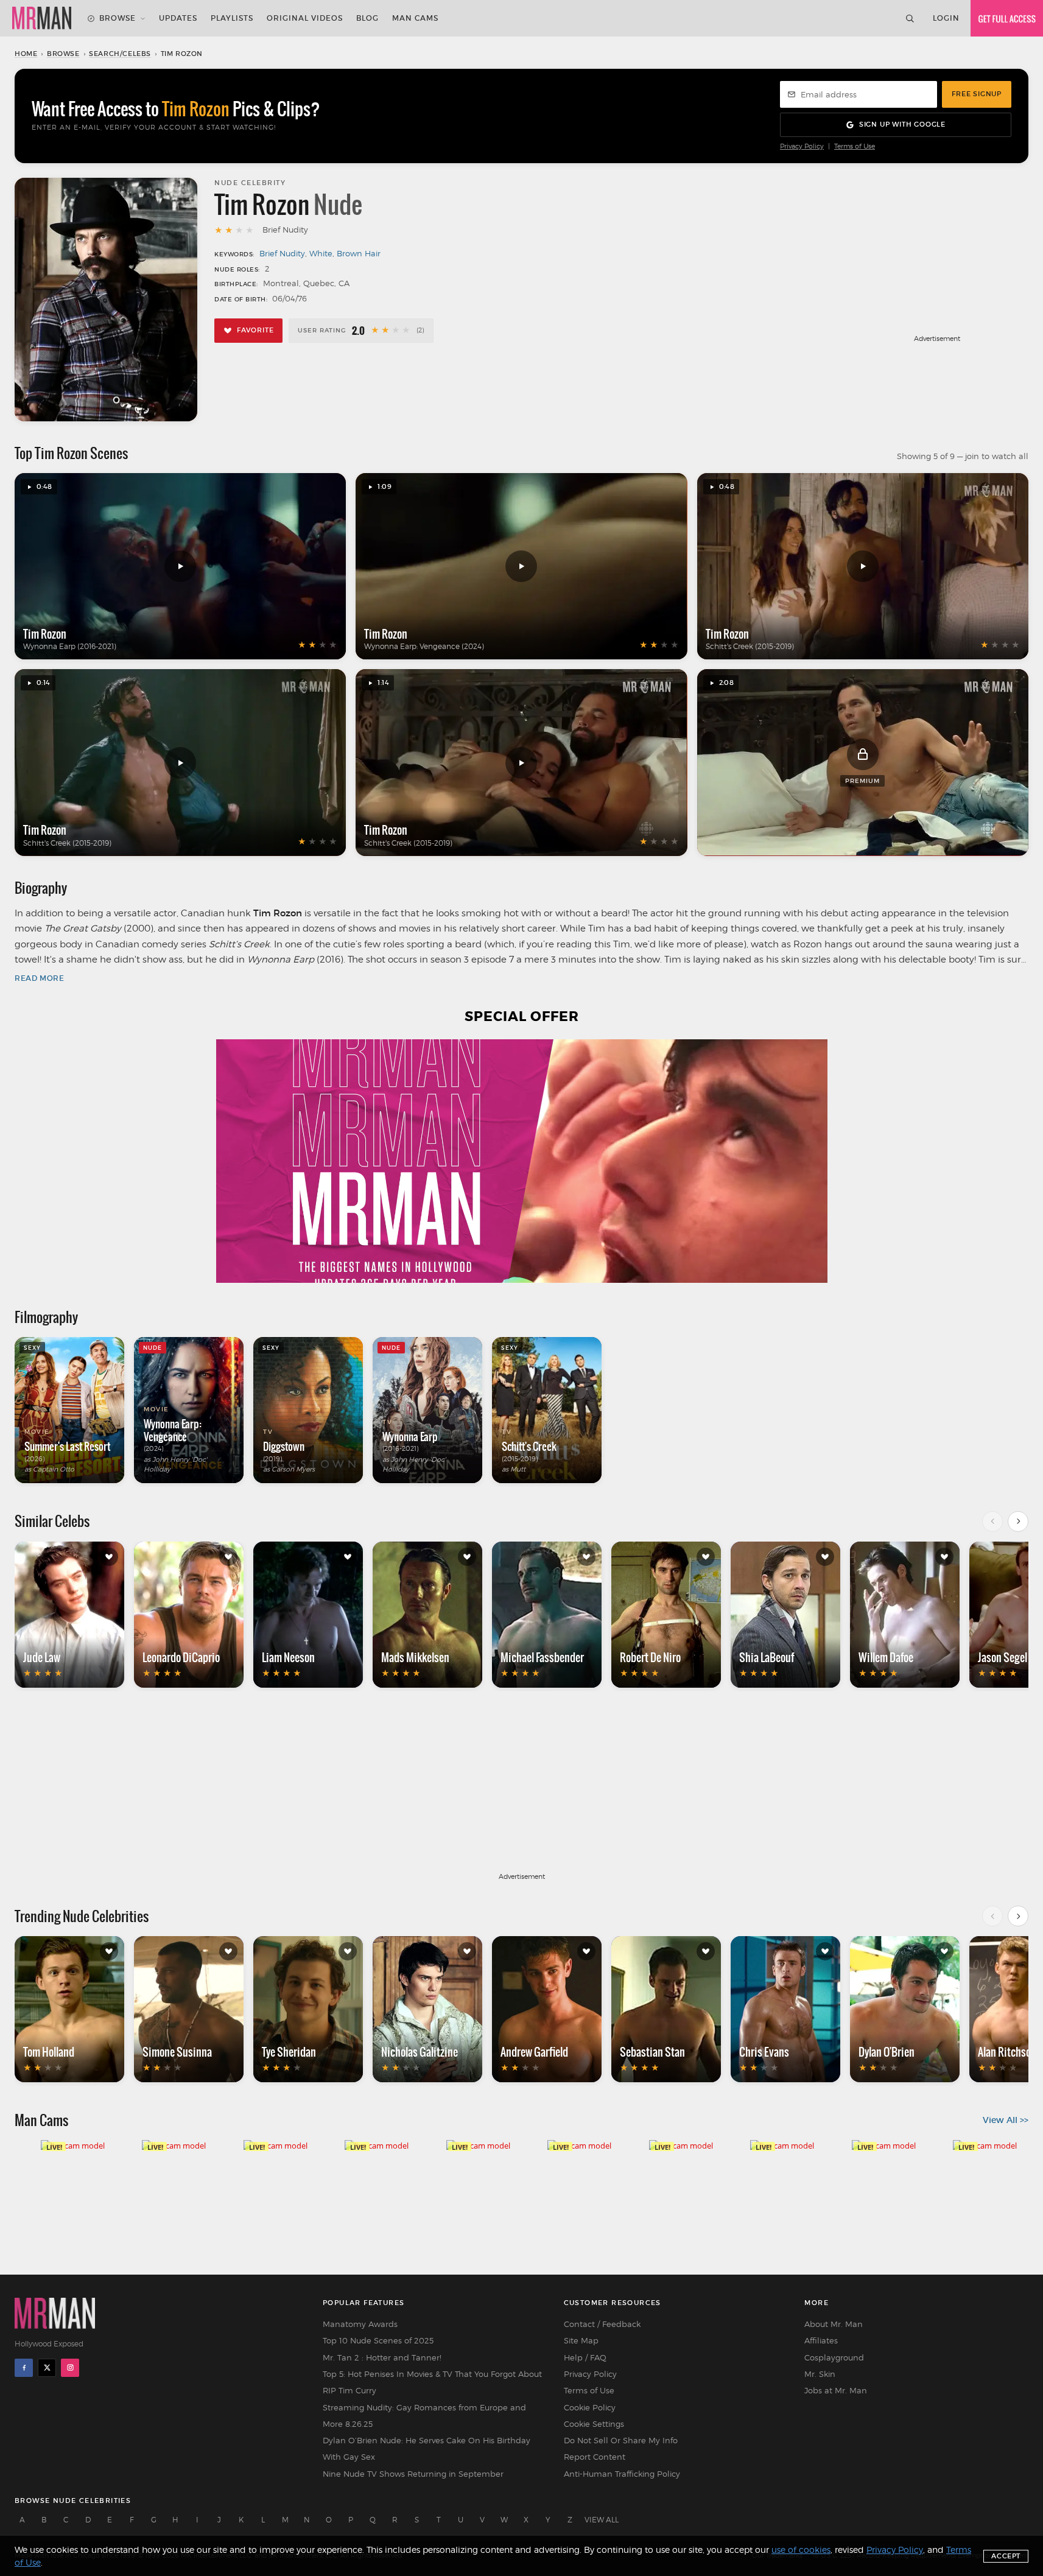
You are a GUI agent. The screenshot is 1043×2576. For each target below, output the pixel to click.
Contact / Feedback (602, 2324)
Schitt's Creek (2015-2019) (750, 646)
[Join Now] (1007, 18)
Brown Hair (359, 253)
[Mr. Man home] (42, 18)
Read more (39, 978)
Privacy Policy (802, 146)
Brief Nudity (282, 253)
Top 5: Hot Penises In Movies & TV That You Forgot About (432, 2374)
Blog (367, 18)
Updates (178, 18)
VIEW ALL (602, 2520)
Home (26, 54)
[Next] (1018, 1521)
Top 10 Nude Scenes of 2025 (378, 2340)
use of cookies (801, 2550)
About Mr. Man (834, 2324)
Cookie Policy (590, 2407)
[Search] (910, 18)
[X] (47, 2368)
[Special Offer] (521, 1161)
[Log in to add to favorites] (109, 1557)
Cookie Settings (594, 2424)
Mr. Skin (820, 2374)
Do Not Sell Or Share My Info (621, 2440)
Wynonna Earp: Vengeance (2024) (424, 646)
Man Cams (415, 18)
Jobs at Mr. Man (836, 2390)
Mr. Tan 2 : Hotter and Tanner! (382, 2357)
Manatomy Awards (360, 2324)
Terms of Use (855, 146)
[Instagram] (70, 2368)
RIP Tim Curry (349, 2390)
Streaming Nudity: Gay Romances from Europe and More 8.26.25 (424, 2416)
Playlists (232, 18)
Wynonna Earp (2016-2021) (70, 646)
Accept (1006, 2556)
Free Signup (977, 94)
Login (946, 18)
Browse (118, 18)
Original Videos (305, 18)
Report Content (595, 2457)
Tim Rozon (45, 634)
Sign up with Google (902, 124)
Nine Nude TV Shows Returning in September (413, 2474)
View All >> (1006, 2120)
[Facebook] (24, 2368)
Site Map (581, 2340)
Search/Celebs (120, 54)
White (321, 253)
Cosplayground (834, 2357)
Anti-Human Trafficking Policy (622, 2474)
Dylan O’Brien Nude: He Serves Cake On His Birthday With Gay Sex (427, 2448)
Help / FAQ (585, 2357)
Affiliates (821, 2340)
